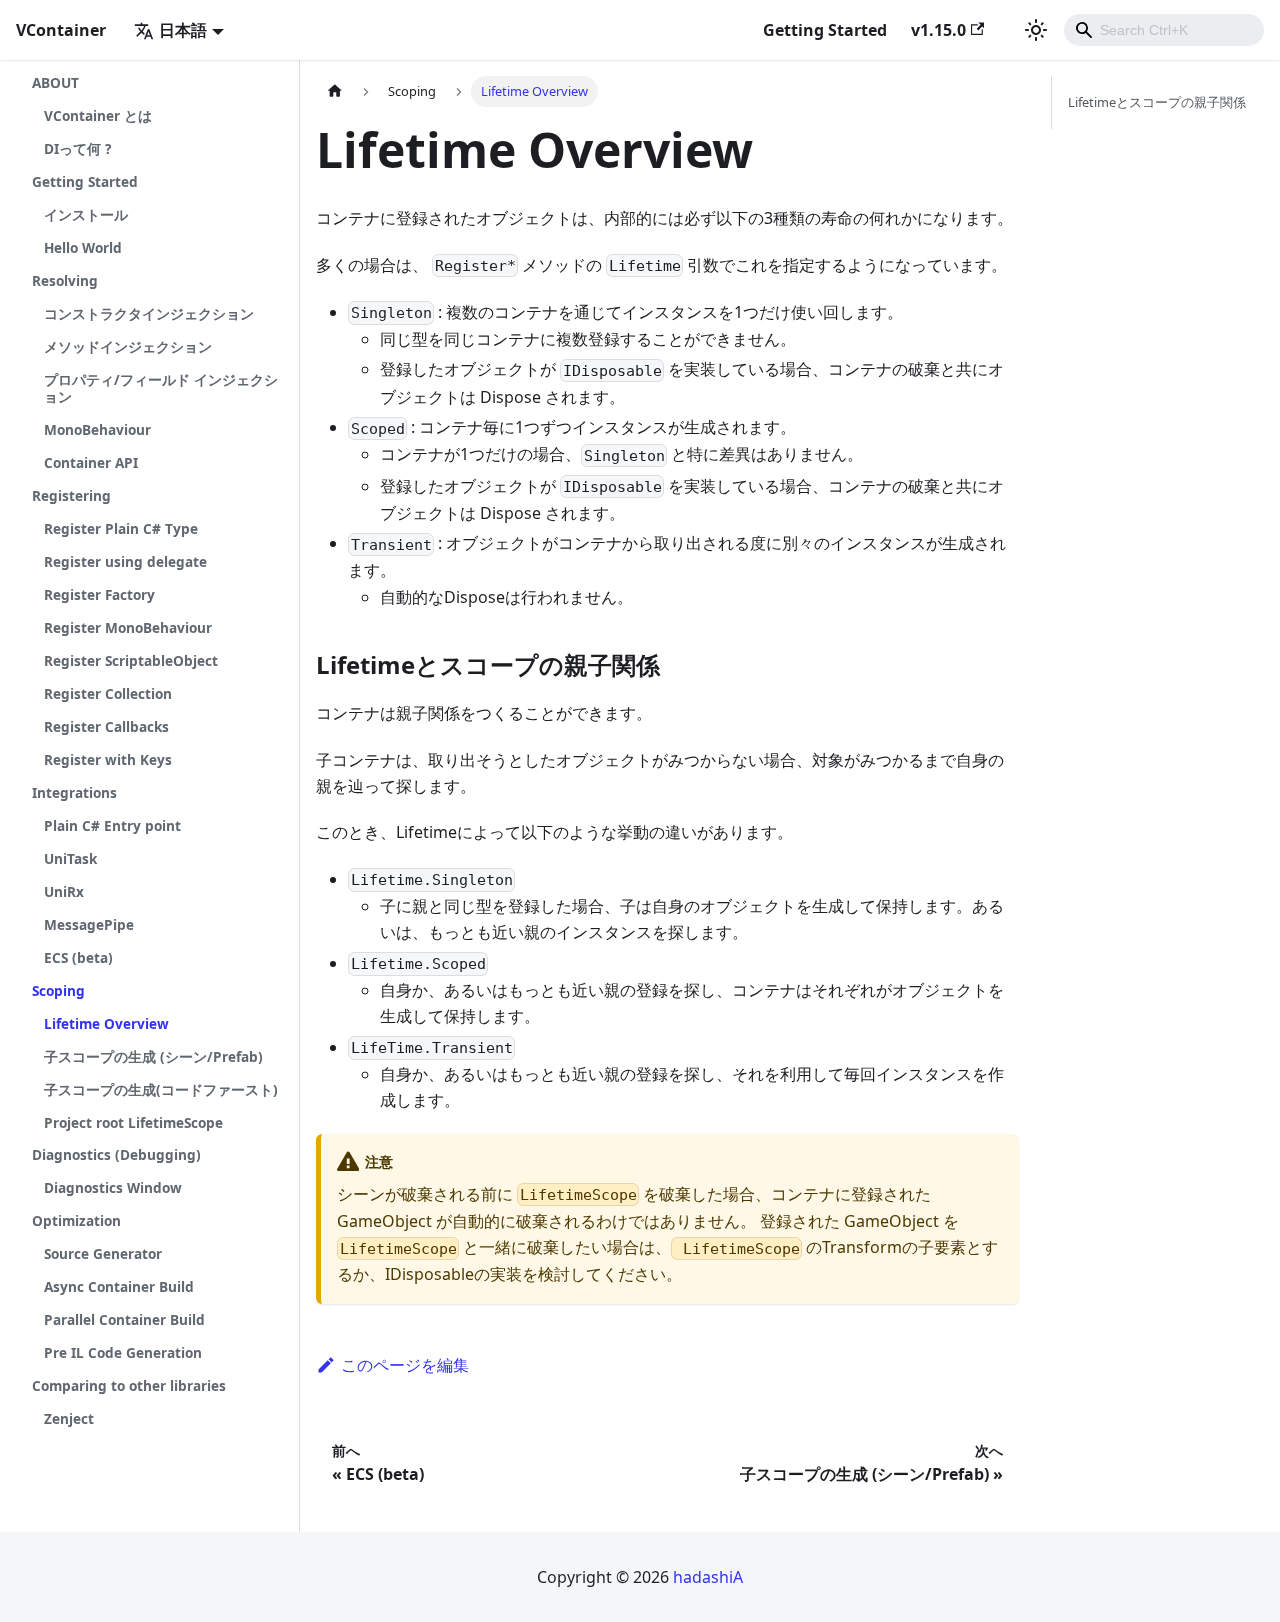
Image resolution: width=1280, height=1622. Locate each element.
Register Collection (108, 693)
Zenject (69, 1418)
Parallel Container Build (124, 1319)
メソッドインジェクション (128, 346)
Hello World (83, 247)
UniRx (64, 891)
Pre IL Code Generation (123, 1352)
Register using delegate (125, 561)
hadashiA (708, 1577)
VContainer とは (98, 115)
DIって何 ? (77, 148)
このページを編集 (405, 1365)
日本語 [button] (183, 30)
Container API (91, 462)
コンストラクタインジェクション (149, 313)
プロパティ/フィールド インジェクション (161, 388)
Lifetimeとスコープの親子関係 (1157, 102)
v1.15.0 (938, 30)
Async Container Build (119, 1286)
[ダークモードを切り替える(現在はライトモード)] (1036, 30)
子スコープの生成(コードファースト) (161, 1089)
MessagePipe (89, 924)
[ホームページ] (335, 91)
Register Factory (99, 594)
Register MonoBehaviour (128, 627)
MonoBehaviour (97, 429)
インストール (86, 214)
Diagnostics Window (113, 1187)
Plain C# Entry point (112, 825)
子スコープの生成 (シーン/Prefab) (153, 1056)
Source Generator (103, 1253)
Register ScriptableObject (131, 660)
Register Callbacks (106, 726)
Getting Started (825, 30)
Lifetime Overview (106, 1023)
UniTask (70, 858)
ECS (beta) (78, 957)
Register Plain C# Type (121, 528)
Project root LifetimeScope (133, 1122)
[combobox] (1164, 30)
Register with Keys (108, 759)
